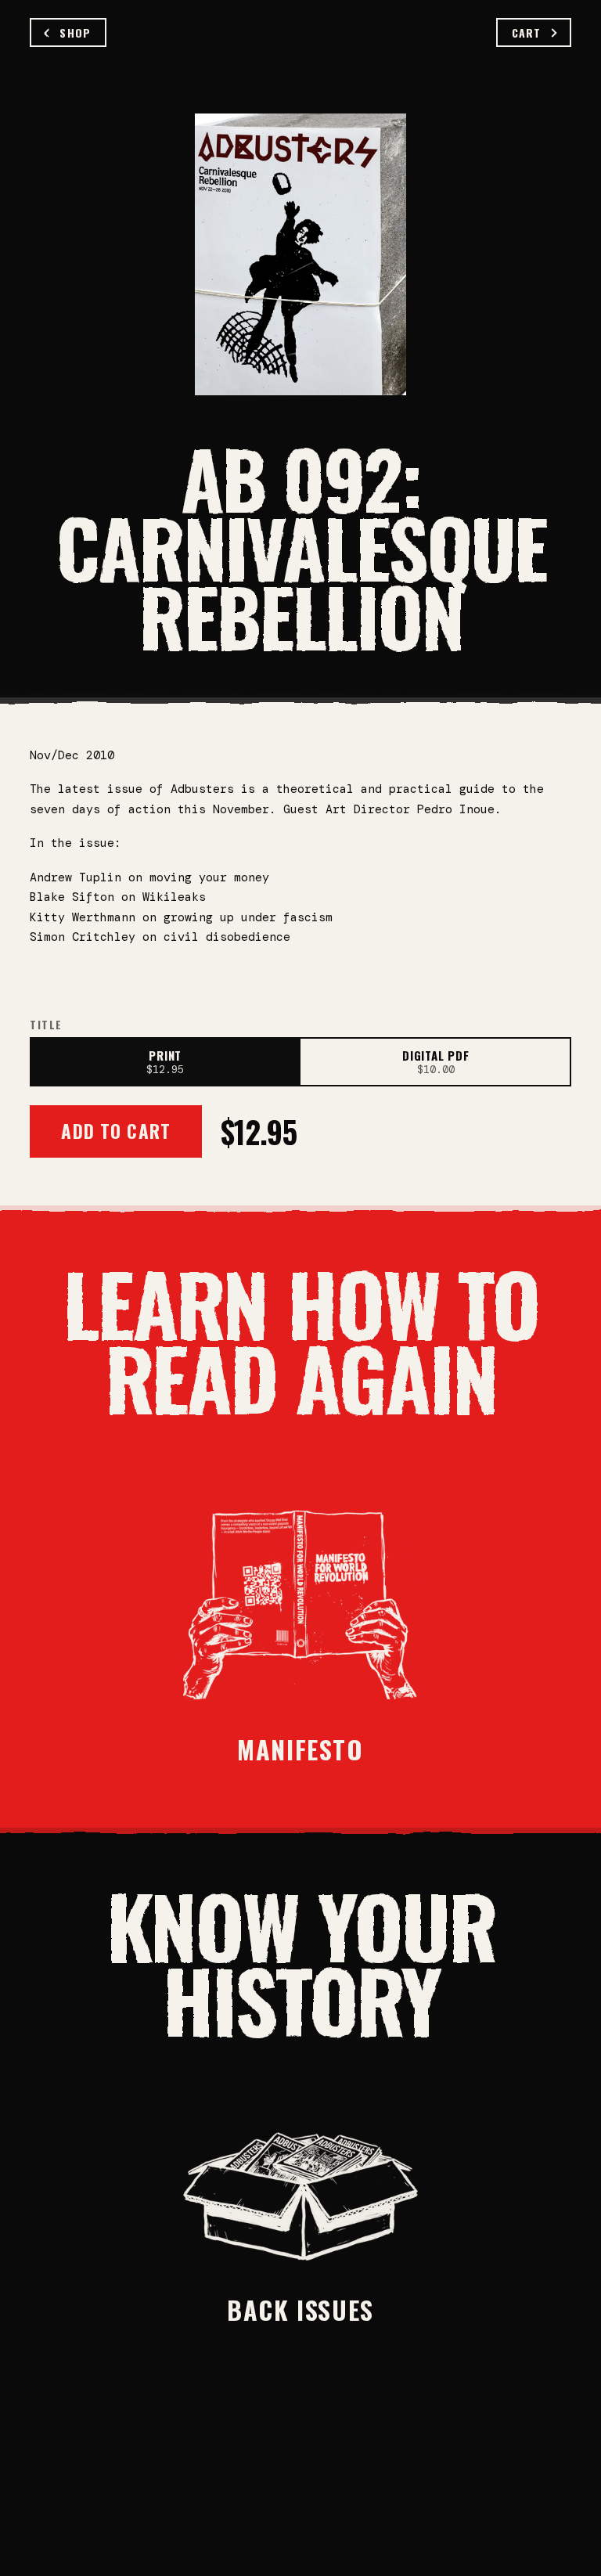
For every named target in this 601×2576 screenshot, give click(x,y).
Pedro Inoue (456, 809)
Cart (526, 32)
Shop (75, 32)
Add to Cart (116, 1131)
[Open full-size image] (300, 254)
